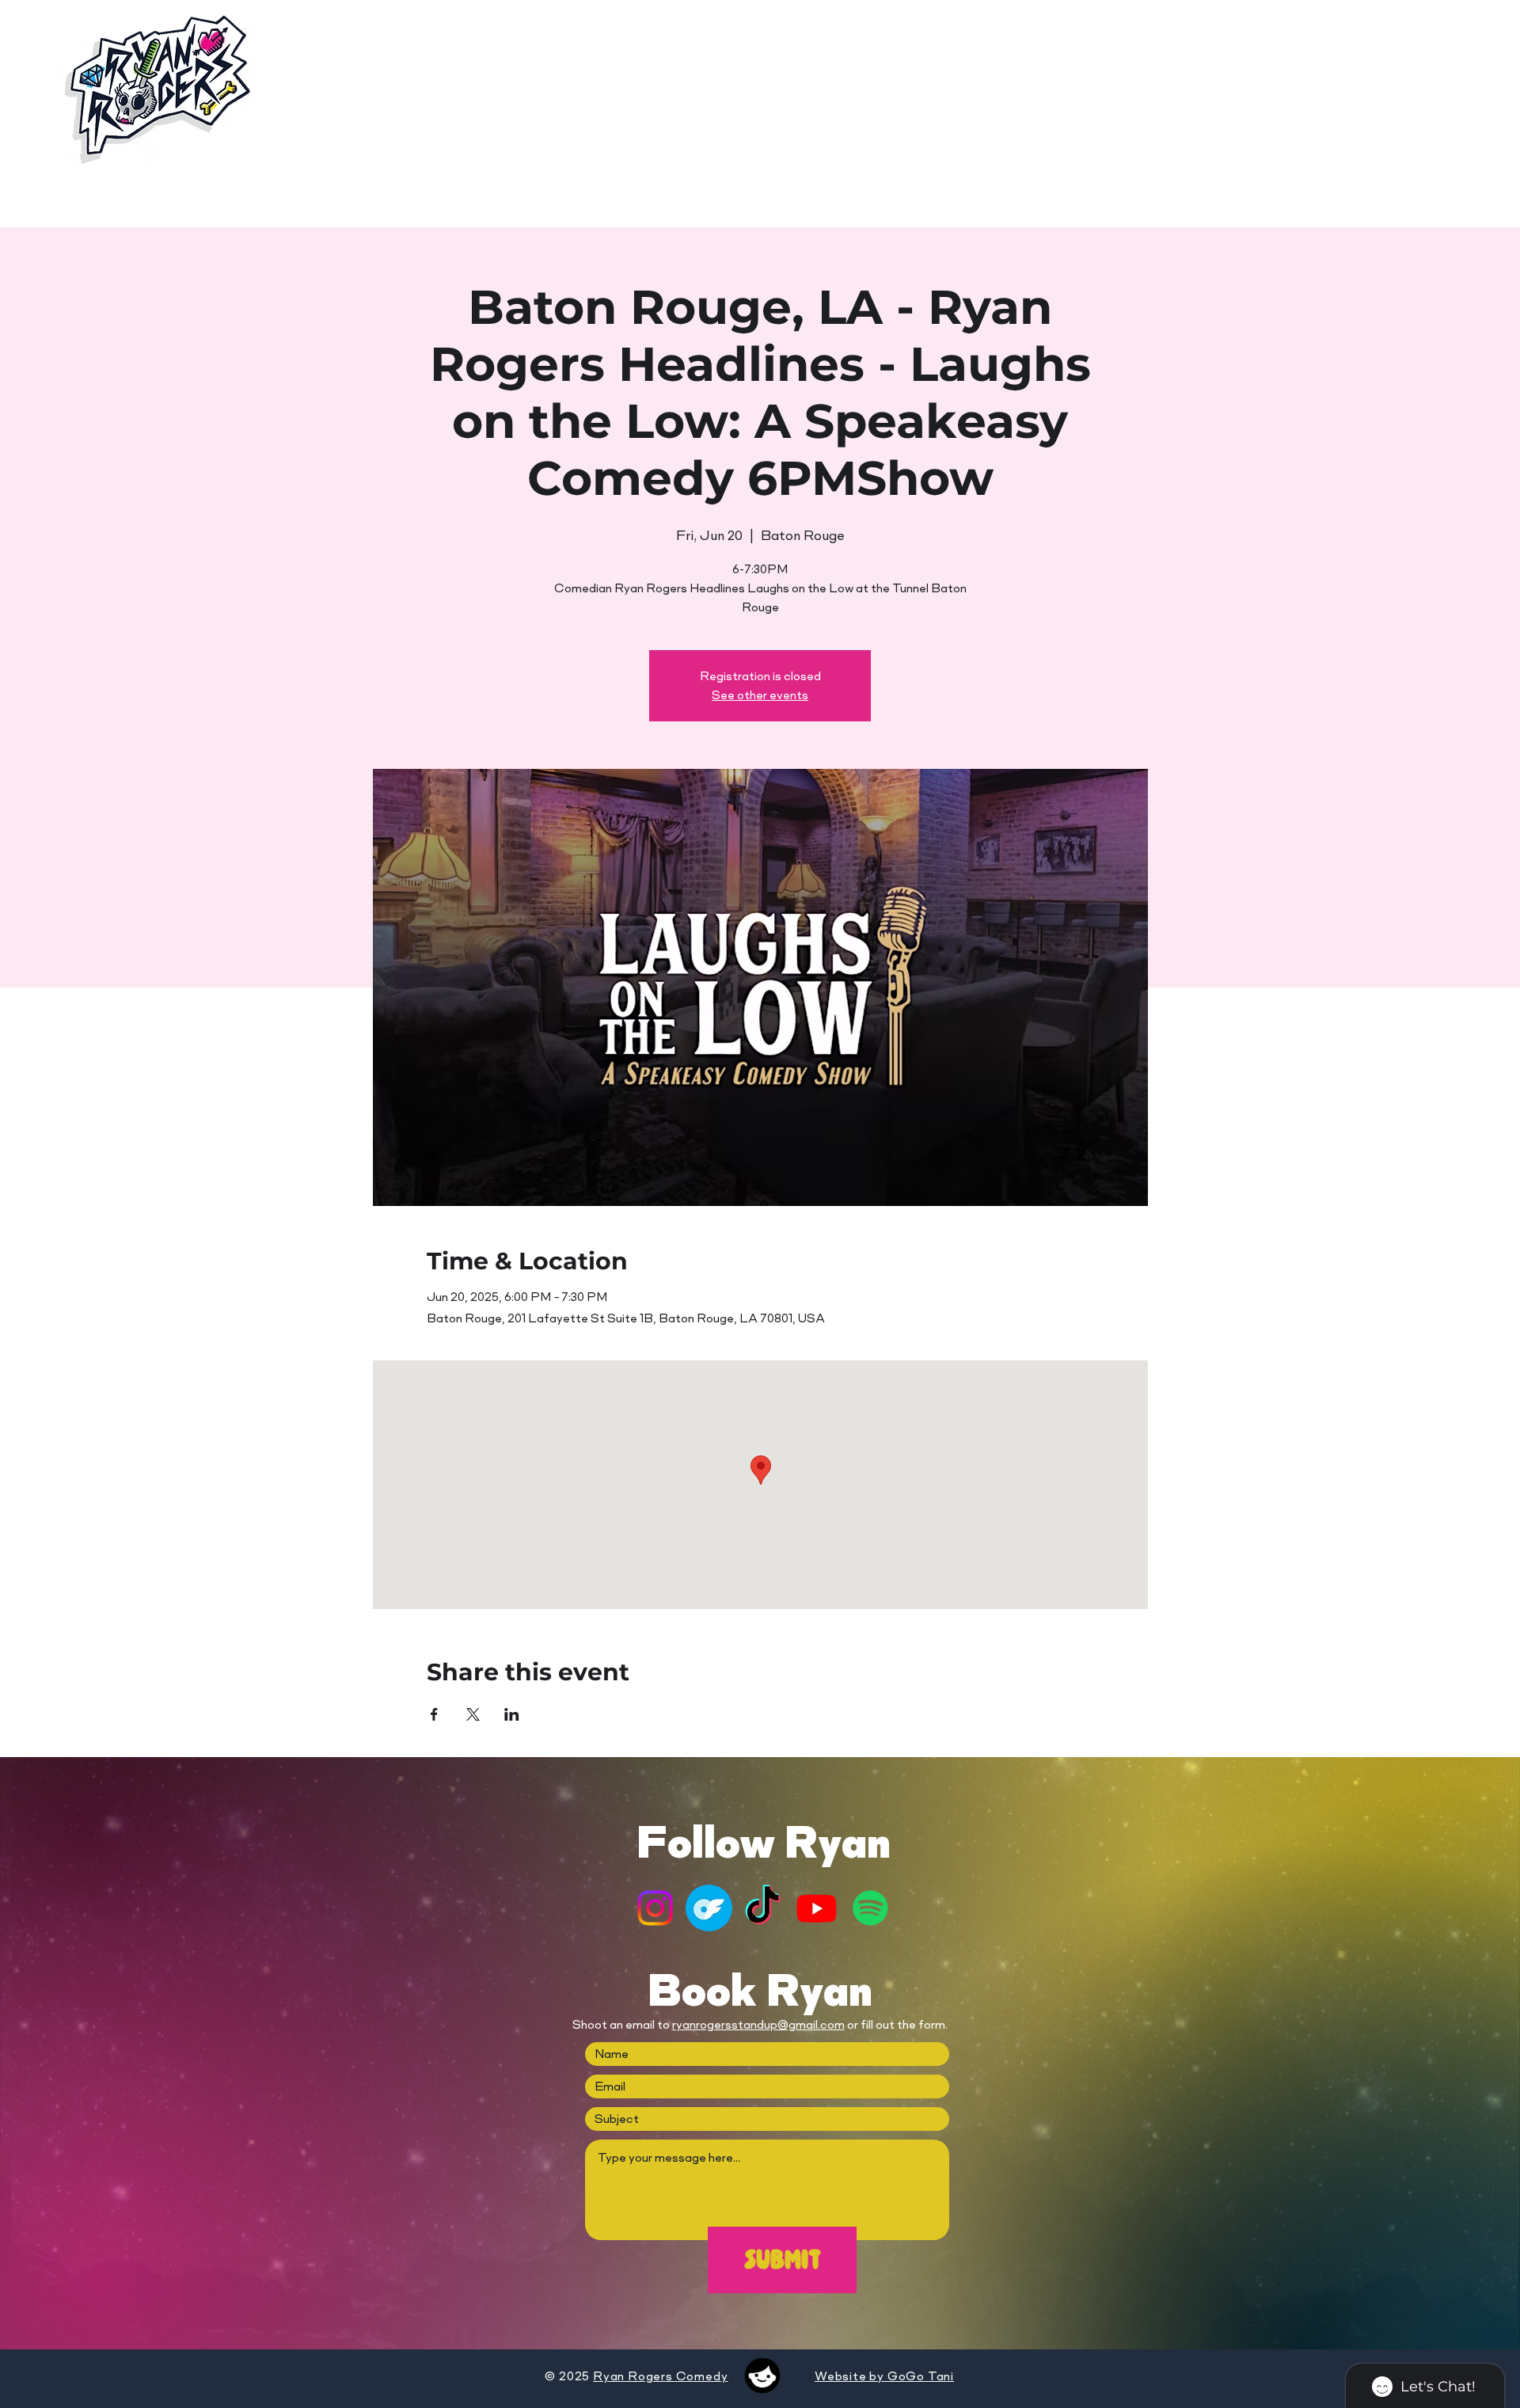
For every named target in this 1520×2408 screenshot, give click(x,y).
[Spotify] (870, 1908)
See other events (760, 695)
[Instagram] (655, 1908)
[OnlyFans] (709, 1908)
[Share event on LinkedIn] (512, 1714)
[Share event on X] (473, 1714)
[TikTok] (763, 1908)
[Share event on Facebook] (434, 1714)
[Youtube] (817, 1908)
